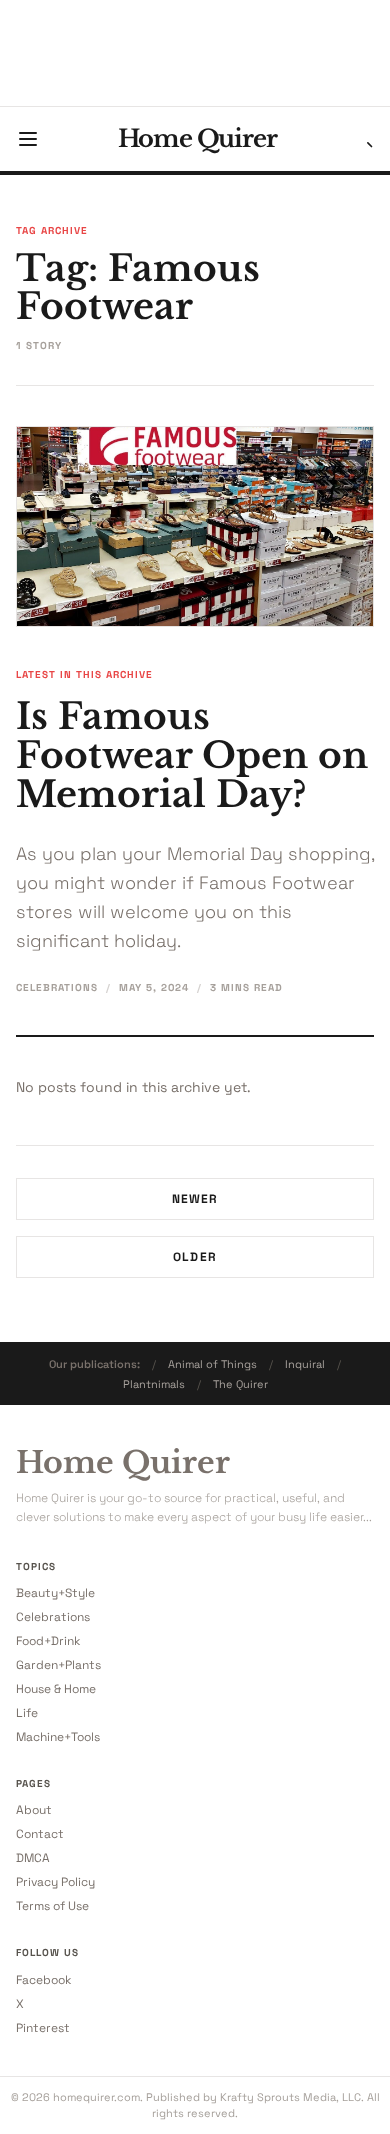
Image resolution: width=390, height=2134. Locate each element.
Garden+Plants (58, 1665)
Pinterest (43, 2028)
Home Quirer (197, 139)
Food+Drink (48, 1641)
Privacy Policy (55, 1882)
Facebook (43, 1980)
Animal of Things (212, 1364)
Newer (195, 1199)
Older (195, 1257)
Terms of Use (52, 1906)
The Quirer (240, 1384)
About (34, 1810)
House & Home (56, 1689)
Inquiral (305, 1364)
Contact (40, 1834)
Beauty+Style (55, 1593)
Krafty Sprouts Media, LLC (290, 2097)
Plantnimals (154, 1384)
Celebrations (57, 987)
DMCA (33, 1858)
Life (27, 1713)
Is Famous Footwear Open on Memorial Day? (192, 755)
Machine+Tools (58, 1737)
